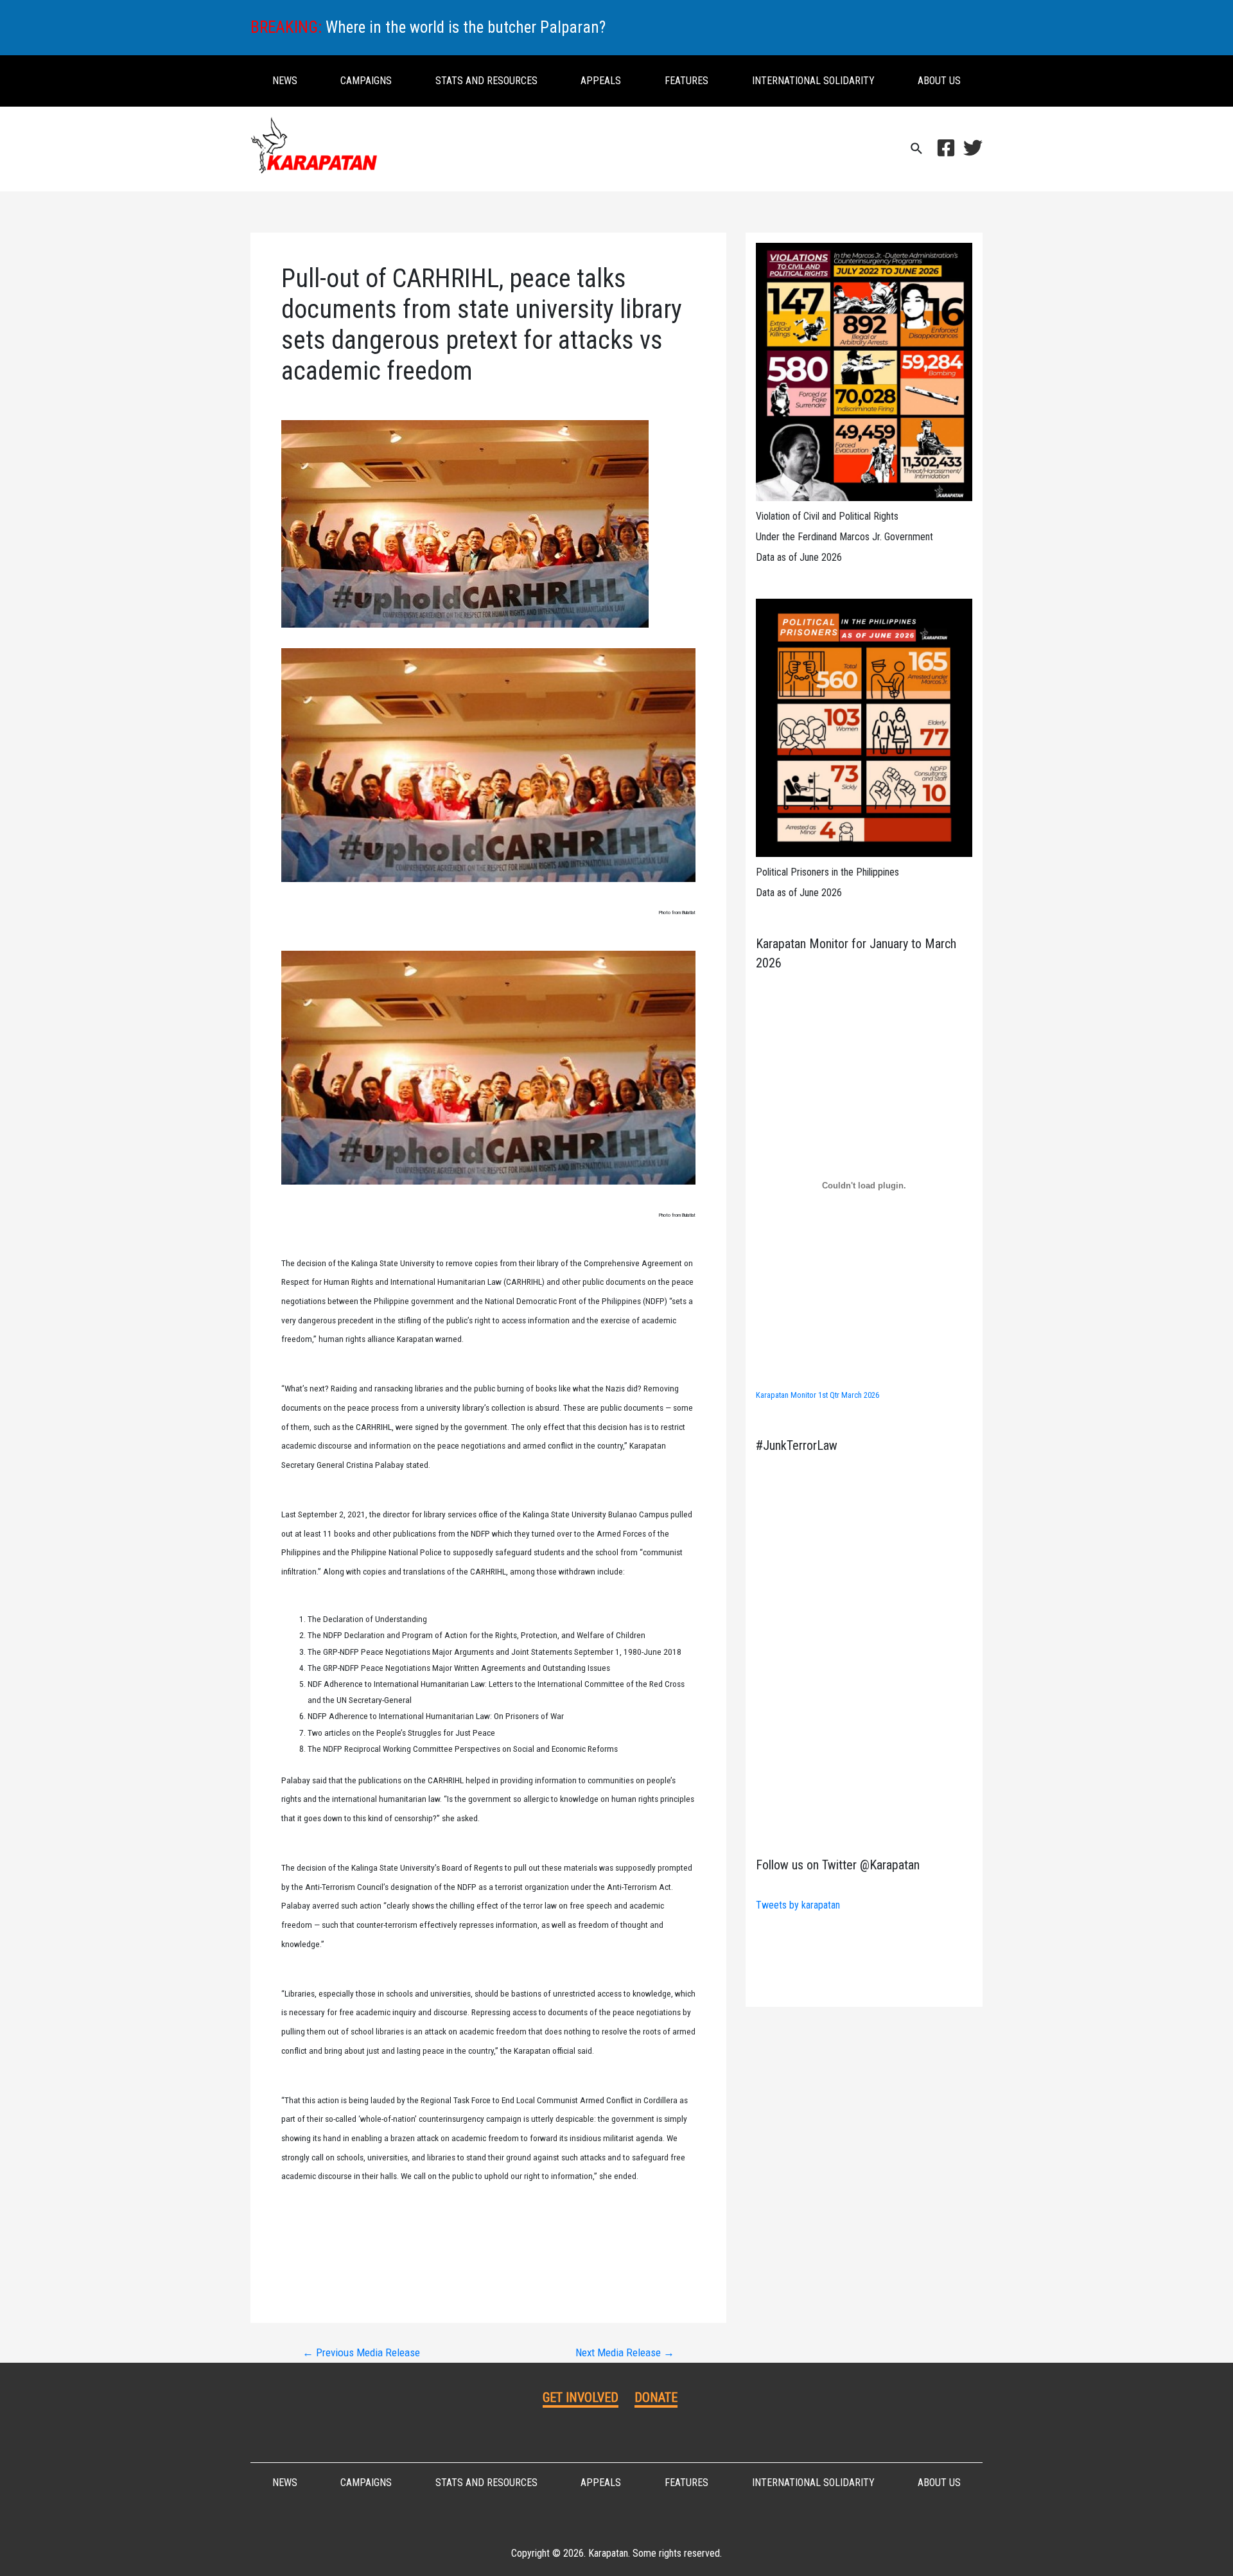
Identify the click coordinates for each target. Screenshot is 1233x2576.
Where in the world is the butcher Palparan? (466, 27)
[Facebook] (946, 148)
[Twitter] (973, 148)
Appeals (601, 81)
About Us (939, 81)
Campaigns (366, 81)
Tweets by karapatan (798, 1905)
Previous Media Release (361, 2353)
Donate (656, 2397)
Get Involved (581, 2397)
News (285, 81)
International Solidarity (813, 81)
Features (686, 81)
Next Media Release (625, 2353)
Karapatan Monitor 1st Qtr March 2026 (818, 1395)
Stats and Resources (486, 81)
